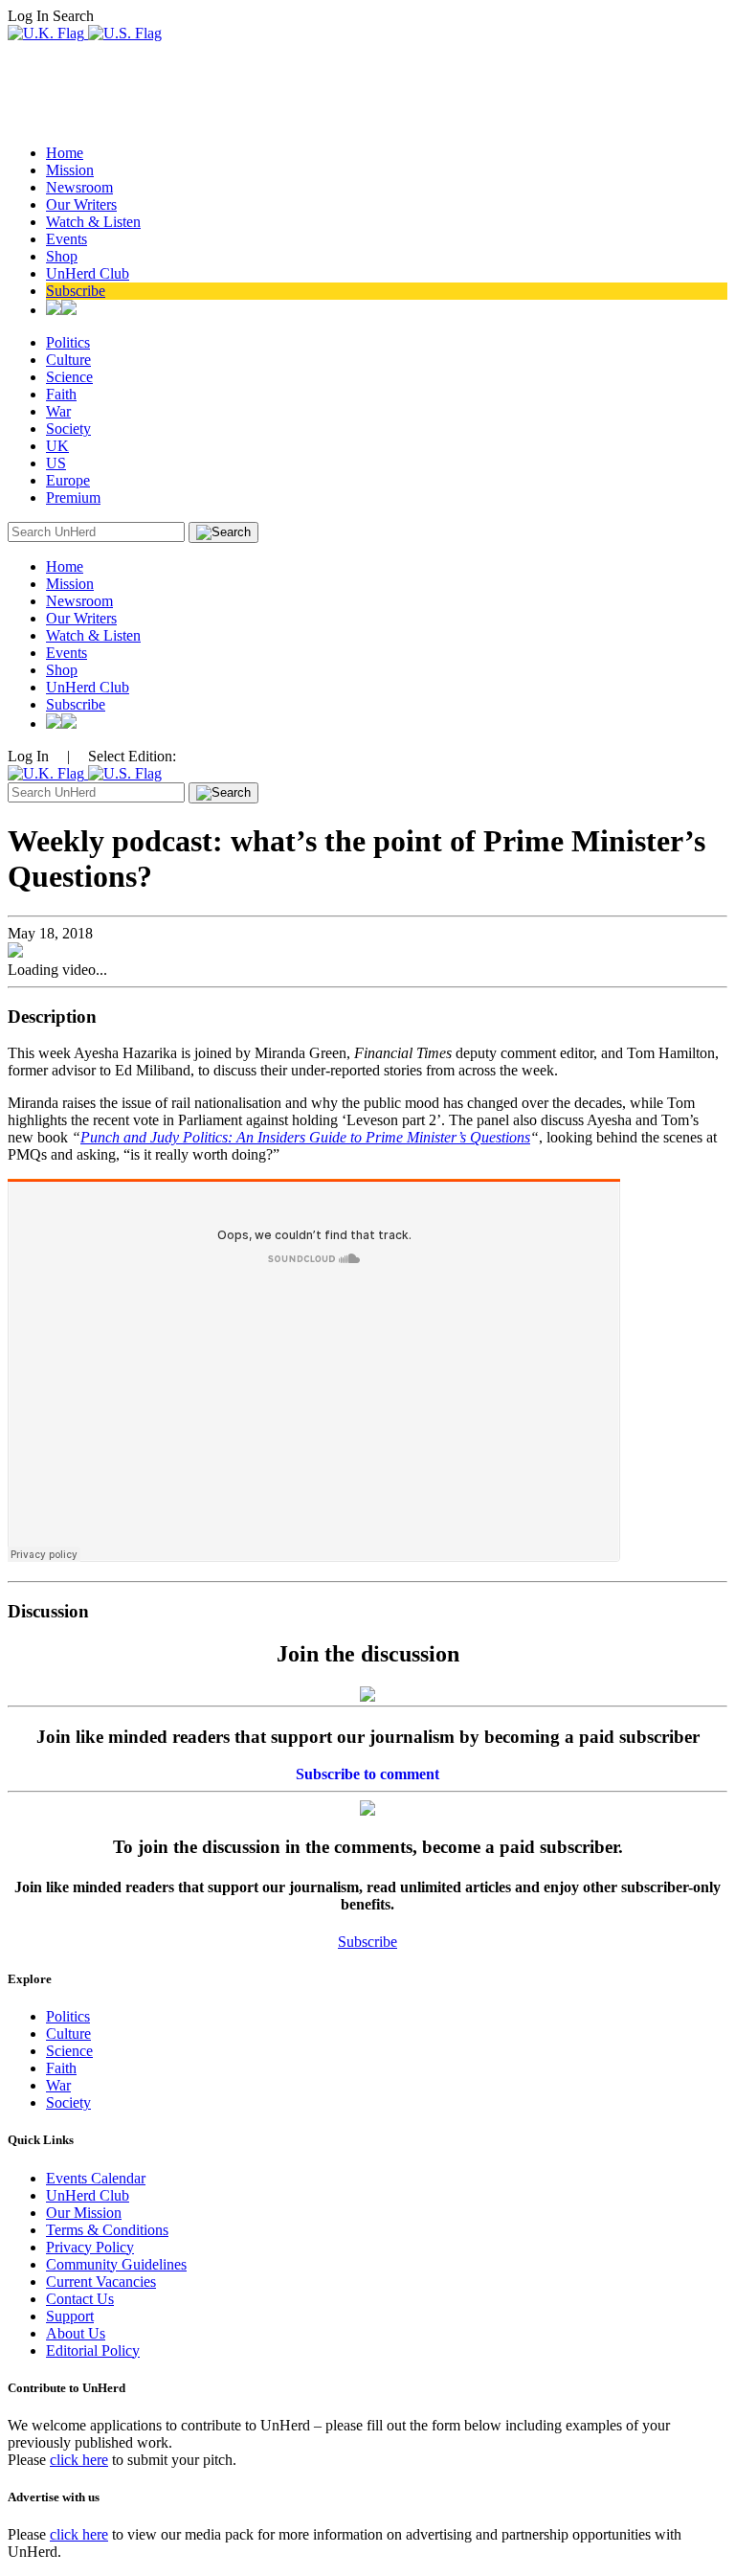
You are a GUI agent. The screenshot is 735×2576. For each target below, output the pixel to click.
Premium (73, 497)
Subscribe (76, 291)
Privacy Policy (90, 2247)
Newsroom (79, 187)
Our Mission (84, 2213)
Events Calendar (96, 2178)
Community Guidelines (116, 2264)
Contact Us (80, 2299)
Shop (62, 256)
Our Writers (81, 204)
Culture (68, 360)
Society (68, 429)
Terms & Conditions (107, 2230)
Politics (68, 342)
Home (65, 153)
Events (67, 239)
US (56, 463)
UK (57, 446)
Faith (61, 394)
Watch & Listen (93, 222)
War (58, 411)
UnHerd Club (88, 273)
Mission (70, 170)
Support (70, 2316)
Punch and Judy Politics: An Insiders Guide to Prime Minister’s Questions (305, 1137)
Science (69, 377)
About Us (76, 2333)
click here (79, 2460)
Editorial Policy (93, 2350)
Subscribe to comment (367, 1774)
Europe (68, 480)
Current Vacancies (101, 2282)
